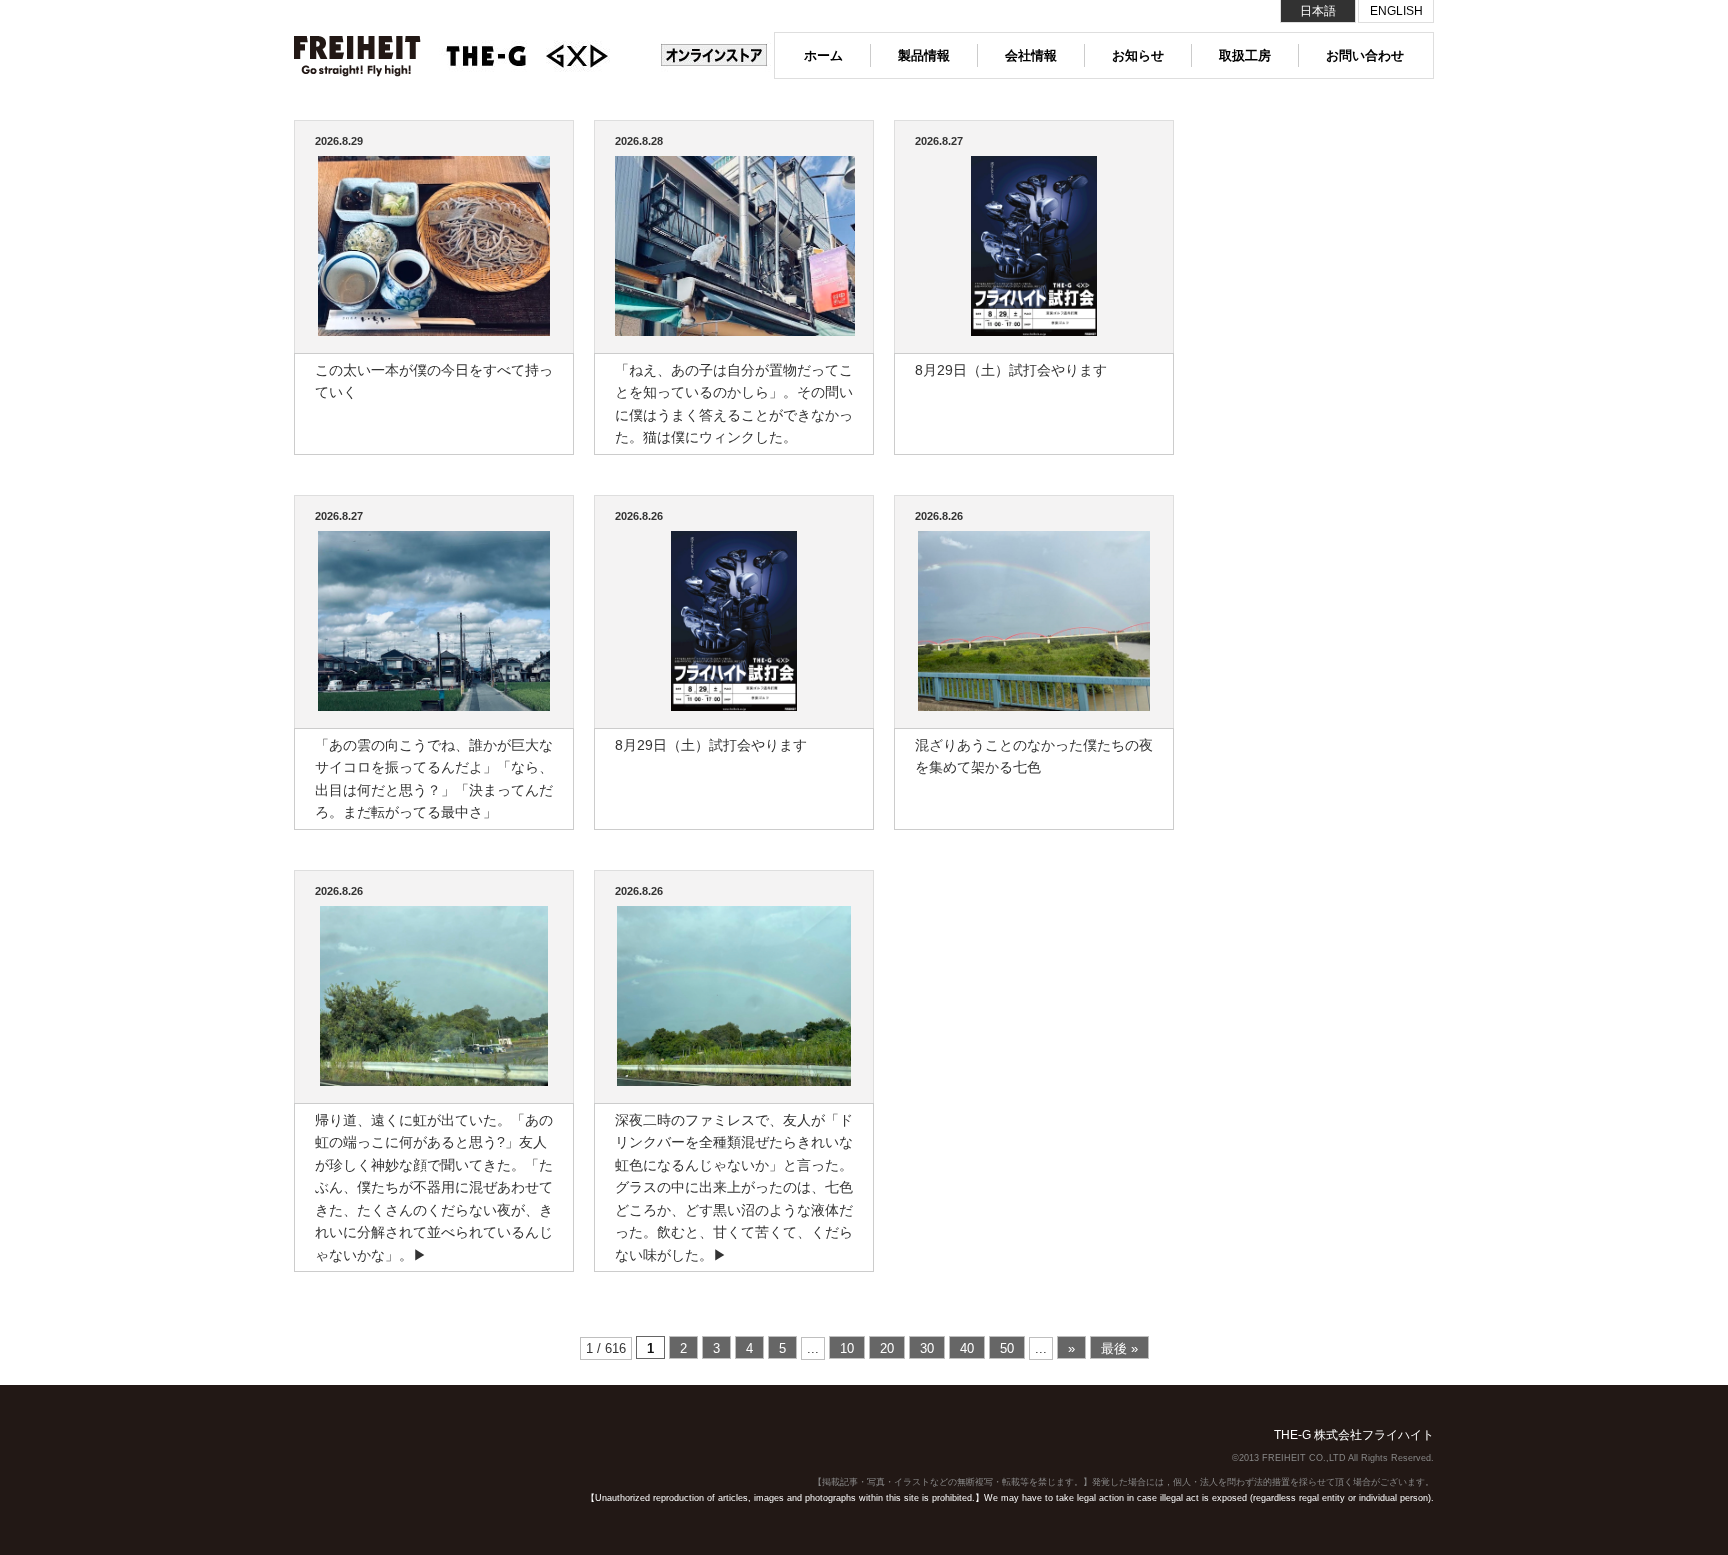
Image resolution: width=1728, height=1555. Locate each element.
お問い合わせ (1365, 55)
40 (967, 1348)
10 (847, 1348)
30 (927, 1348)
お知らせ (1138, 55)
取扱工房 (1245, 55)
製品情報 (924, 55)
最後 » (1119, 1348)
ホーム (823, 55)
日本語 (1318, 11)
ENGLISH (1396, 11)
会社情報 (1031, 55)
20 (887, 1348)
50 (1007, 1348)
